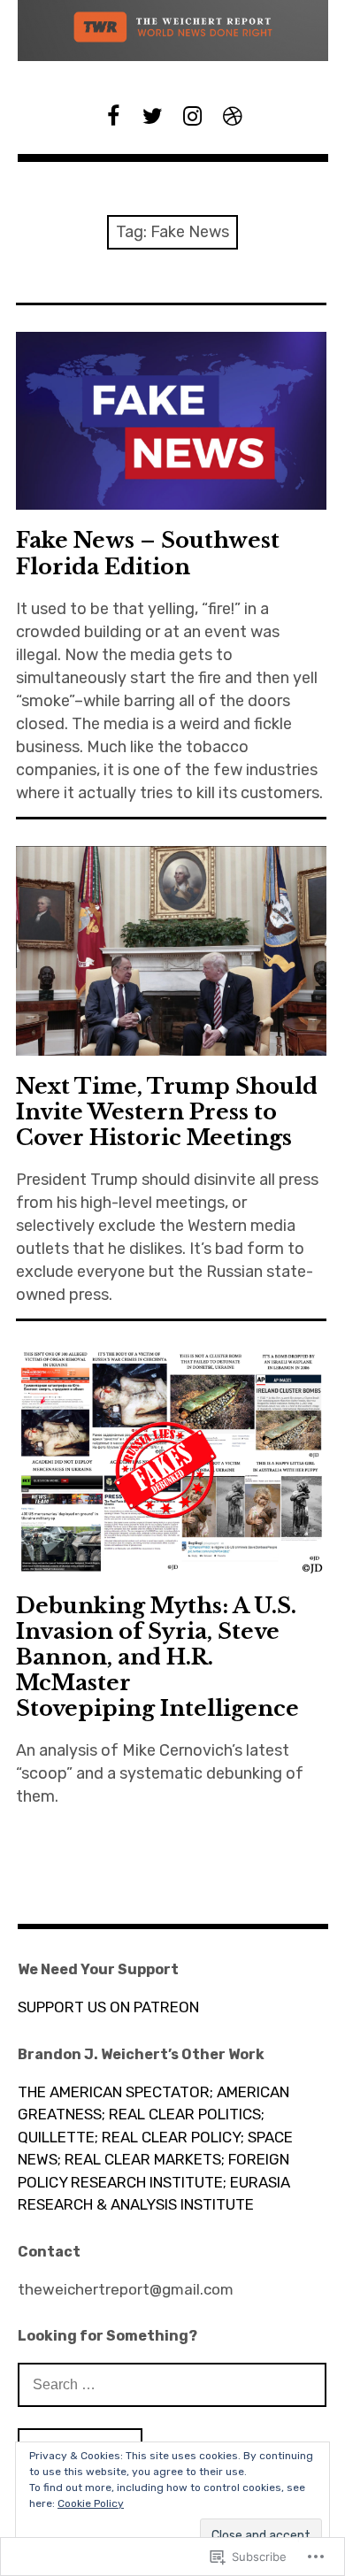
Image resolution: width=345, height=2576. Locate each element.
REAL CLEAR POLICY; (173, 2137)
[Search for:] (172, 2384)
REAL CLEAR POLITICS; (187, 2114)
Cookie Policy (91, 2503)
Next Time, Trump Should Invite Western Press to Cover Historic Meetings (167, 1112)
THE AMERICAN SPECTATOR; (115, 2092)
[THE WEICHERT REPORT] (173, 31)
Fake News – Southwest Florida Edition (148, 553)
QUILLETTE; (58, 2137)
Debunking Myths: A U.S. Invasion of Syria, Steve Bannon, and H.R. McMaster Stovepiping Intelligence (157, 1657)
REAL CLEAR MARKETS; (145, 2159)
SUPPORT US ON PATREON (108, 2007)
